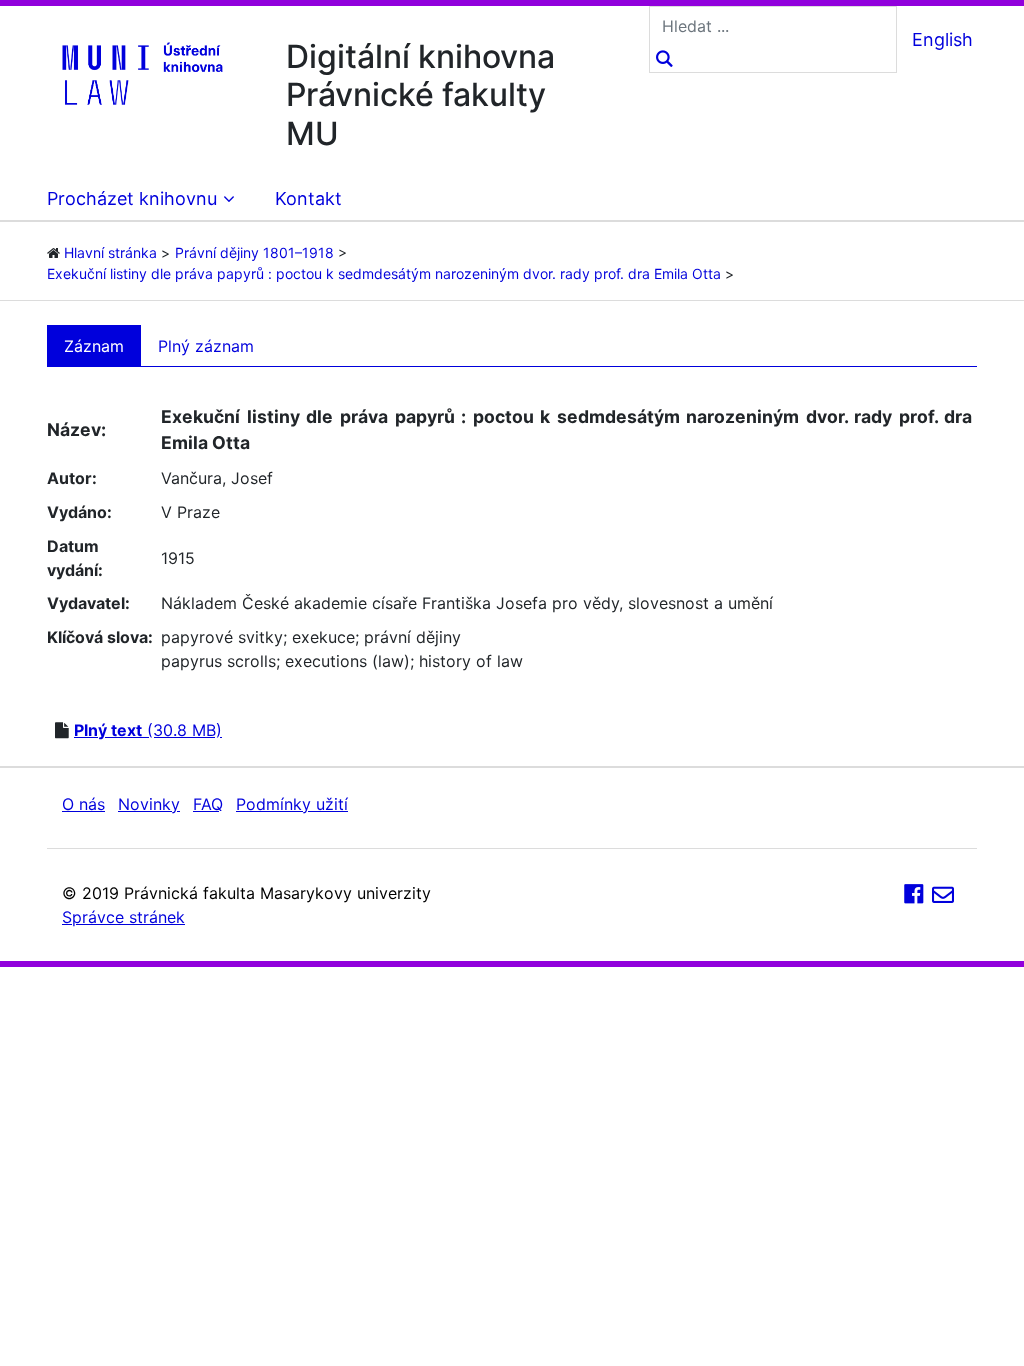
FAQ (208, 804)
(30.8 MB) (148, 730)
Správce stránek (123, 917)
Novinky (149, 804)
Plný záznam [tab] (206, 346)
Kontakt (308, 198)
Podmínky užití (292, 804)
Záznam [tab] (94, 346)
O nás (83, 804)
